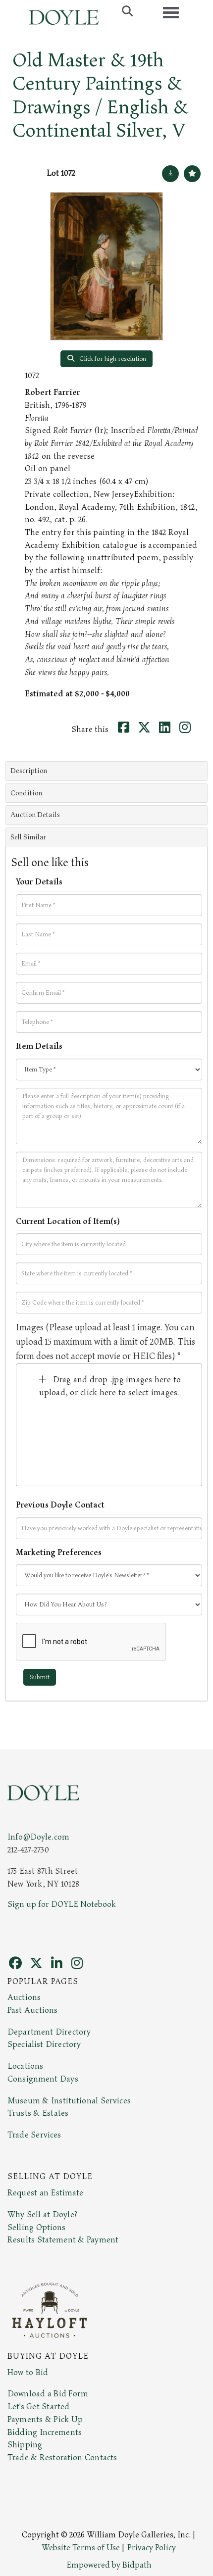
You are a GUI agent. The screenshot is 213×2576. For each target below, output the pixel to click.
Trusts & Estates (38, 2113)
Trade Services (34, 2135)
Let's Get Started (38, 2407)
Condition (26, 793)
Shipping (25, 2445)
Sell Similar (28, 837)
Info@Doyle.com (38, 1837)
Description (29, 771)
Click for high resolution (112, 359)
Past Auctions (32, 2010)
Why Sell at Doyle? (42, 2215)
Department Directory (49, 2032)
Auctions (24, 1997)
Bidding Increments (45, 2432)
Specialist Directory (44, 2044)
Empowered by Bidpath (109, 2565)
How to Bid (28, 2373)
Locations (25, 2066)
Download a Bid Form (48, 2394)
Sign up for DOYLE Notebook (62, 1904)
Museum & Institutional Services (69, 2101)
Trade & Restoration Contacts (62, 2458)
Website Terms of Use (81, 2548)
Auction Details (35, 815)
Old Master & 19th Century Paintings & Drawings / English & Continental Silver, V (100, 96)
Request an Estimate (46, 2193)
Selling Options (37, 2228)
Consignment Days (43, 2079)
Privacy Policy (152, 2548)
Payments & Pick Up (45, 2420)
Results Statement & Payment (63, 2240)
